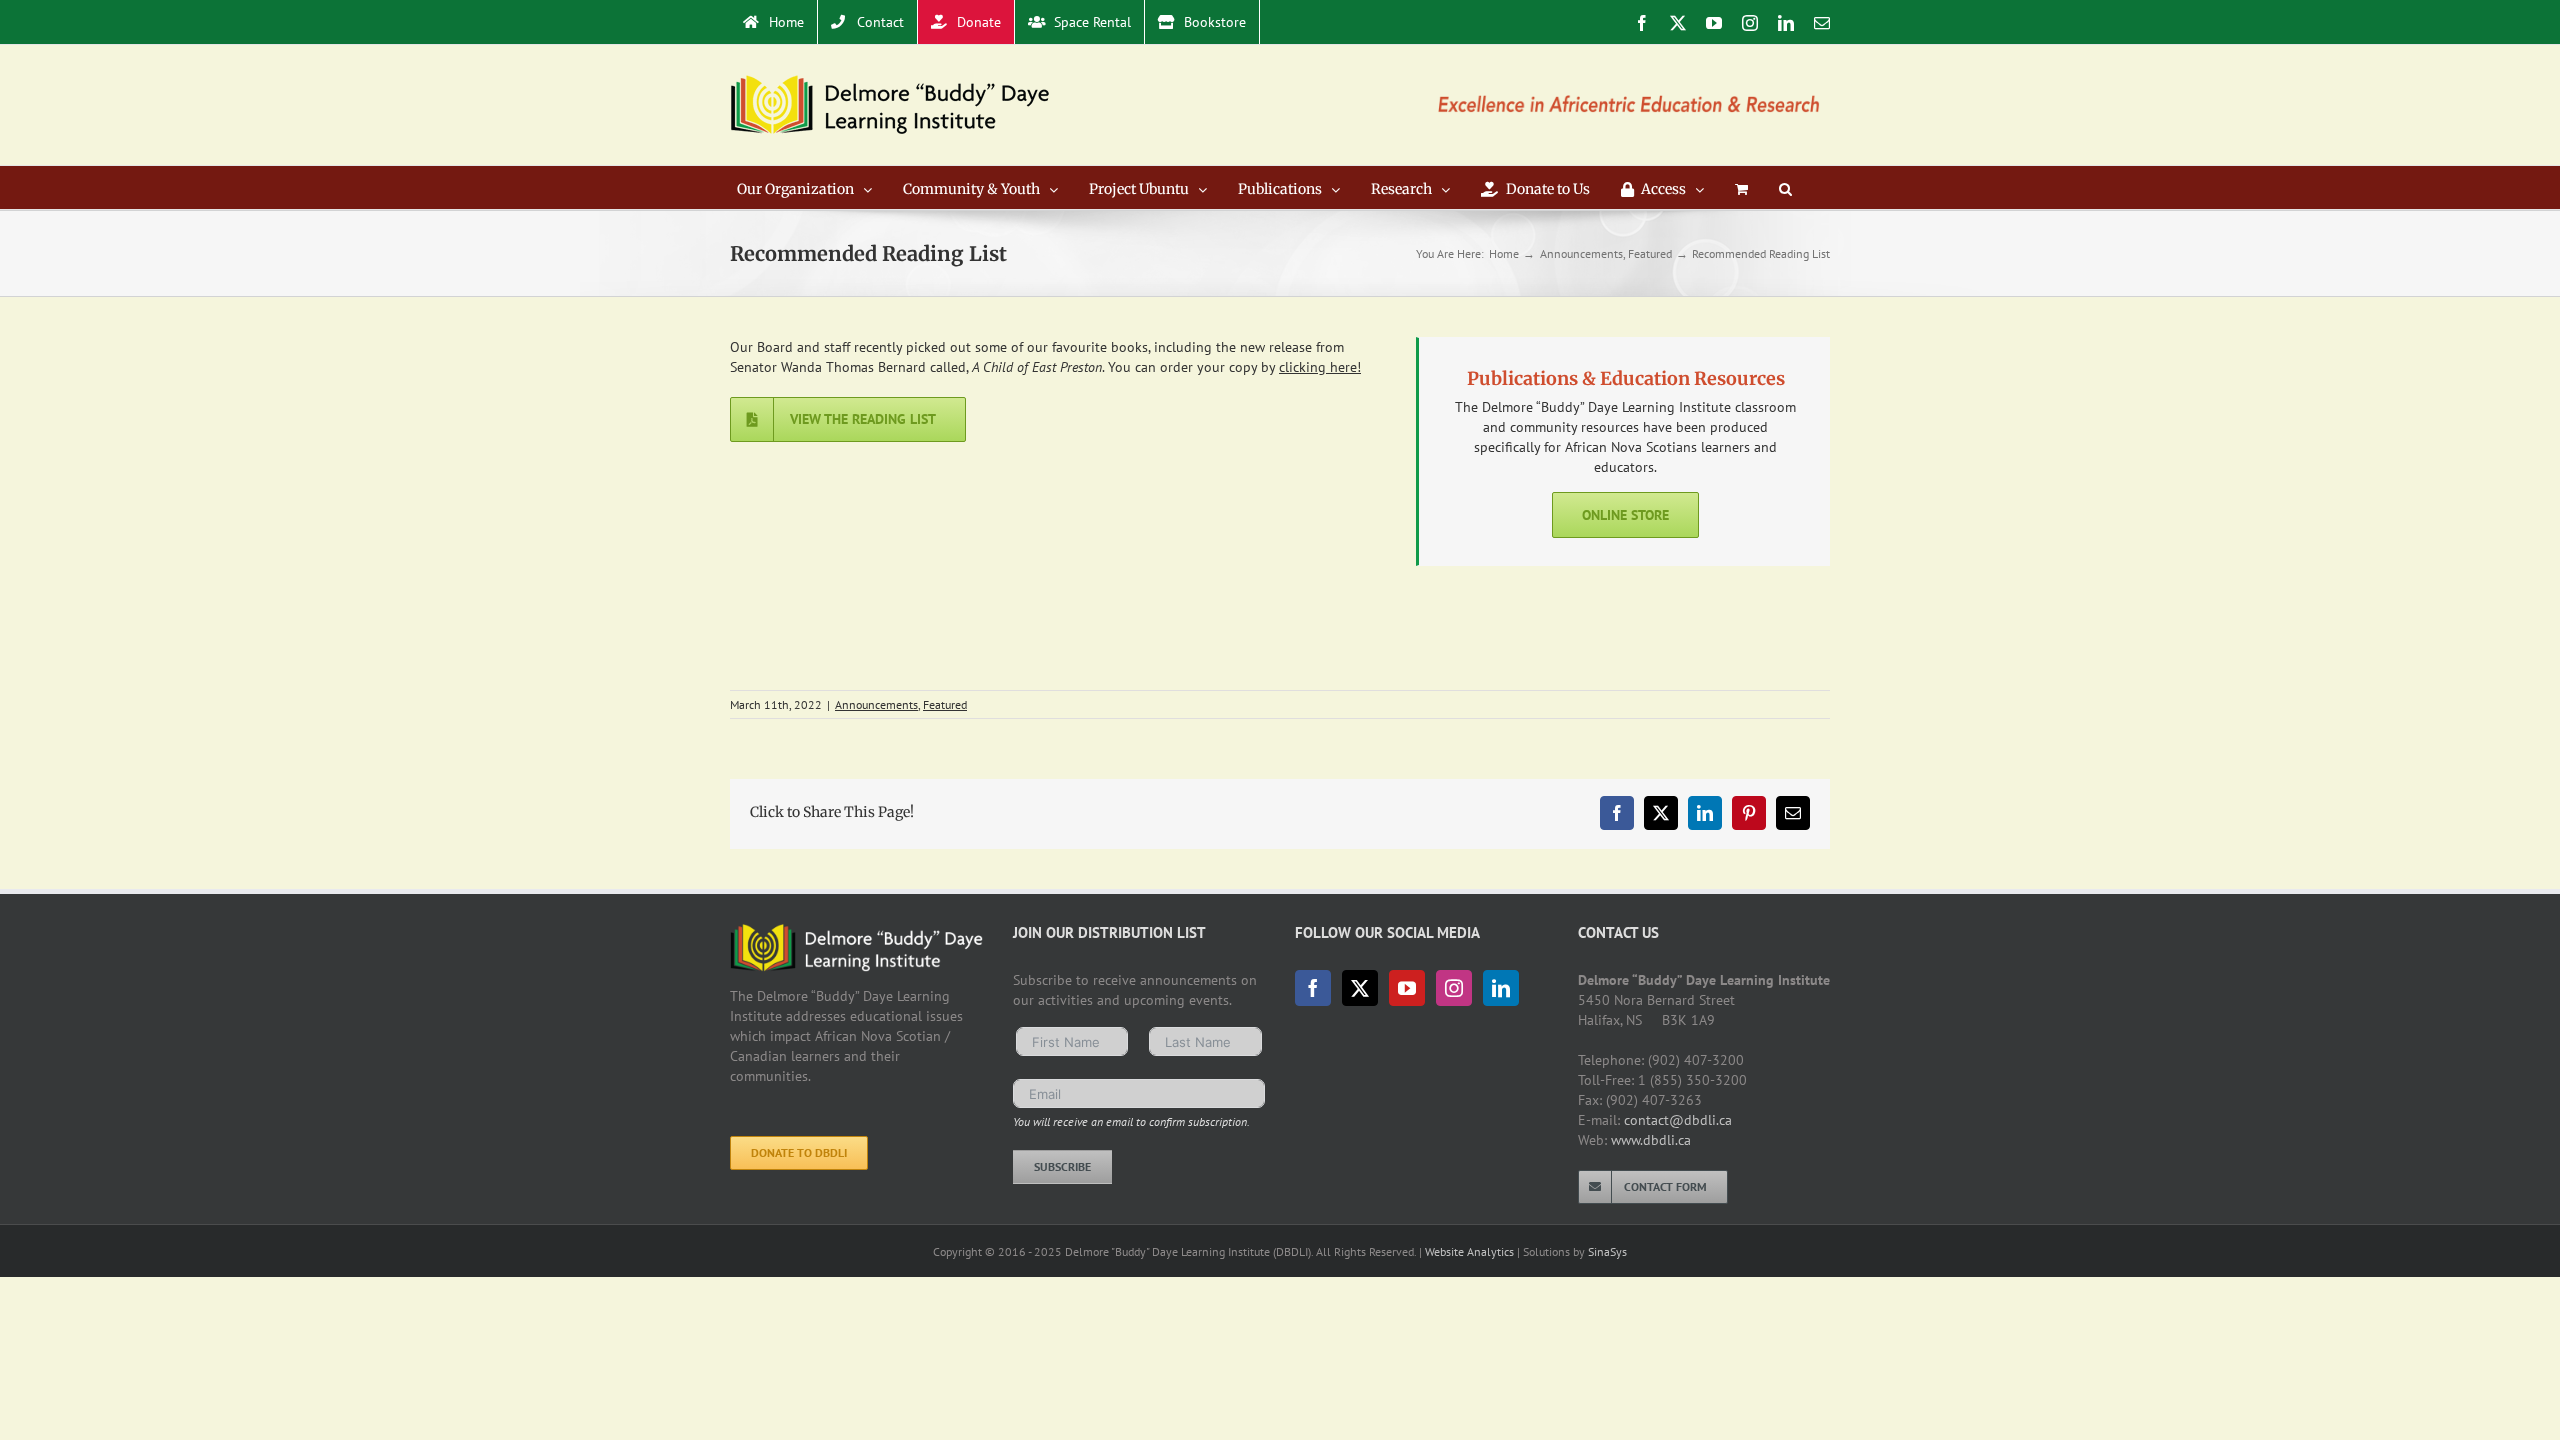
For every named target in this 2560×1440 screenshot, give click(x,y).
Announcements (876, 704)
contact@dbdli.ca (1678, 1120)
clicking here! (1320, 367)
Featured (945, 704)
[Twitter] (1360, 988)
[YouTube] (1407, 988)
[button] (1785, 187)
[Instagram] (1454, 988)
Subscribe (1062, 1166)
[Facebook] (1313, 988)
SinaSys (1607, 1251)
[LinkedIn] (1501, 988)
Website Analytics (1469, 1251)
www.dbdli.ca (1651, 1140)
